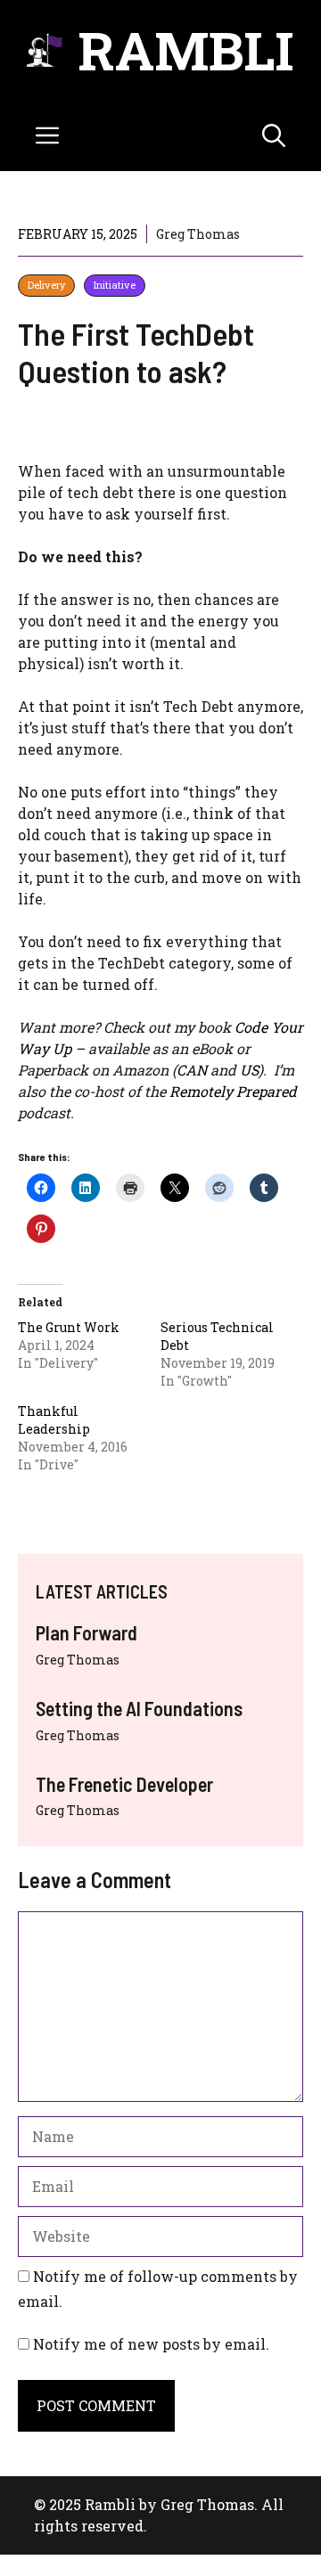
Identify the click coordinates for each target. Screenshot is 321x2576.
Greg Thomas (78, 1660)
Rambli (186, 49)
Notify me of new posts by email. (151, 2344)
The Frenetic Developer (124, 1784)
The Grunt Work (69, 1327)
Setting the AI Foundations (139, 1708)
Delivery (46, 285)
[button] (274, 135)
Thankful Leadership (54, 1420)
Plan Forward (86, 1632)
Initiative (115, 285)
